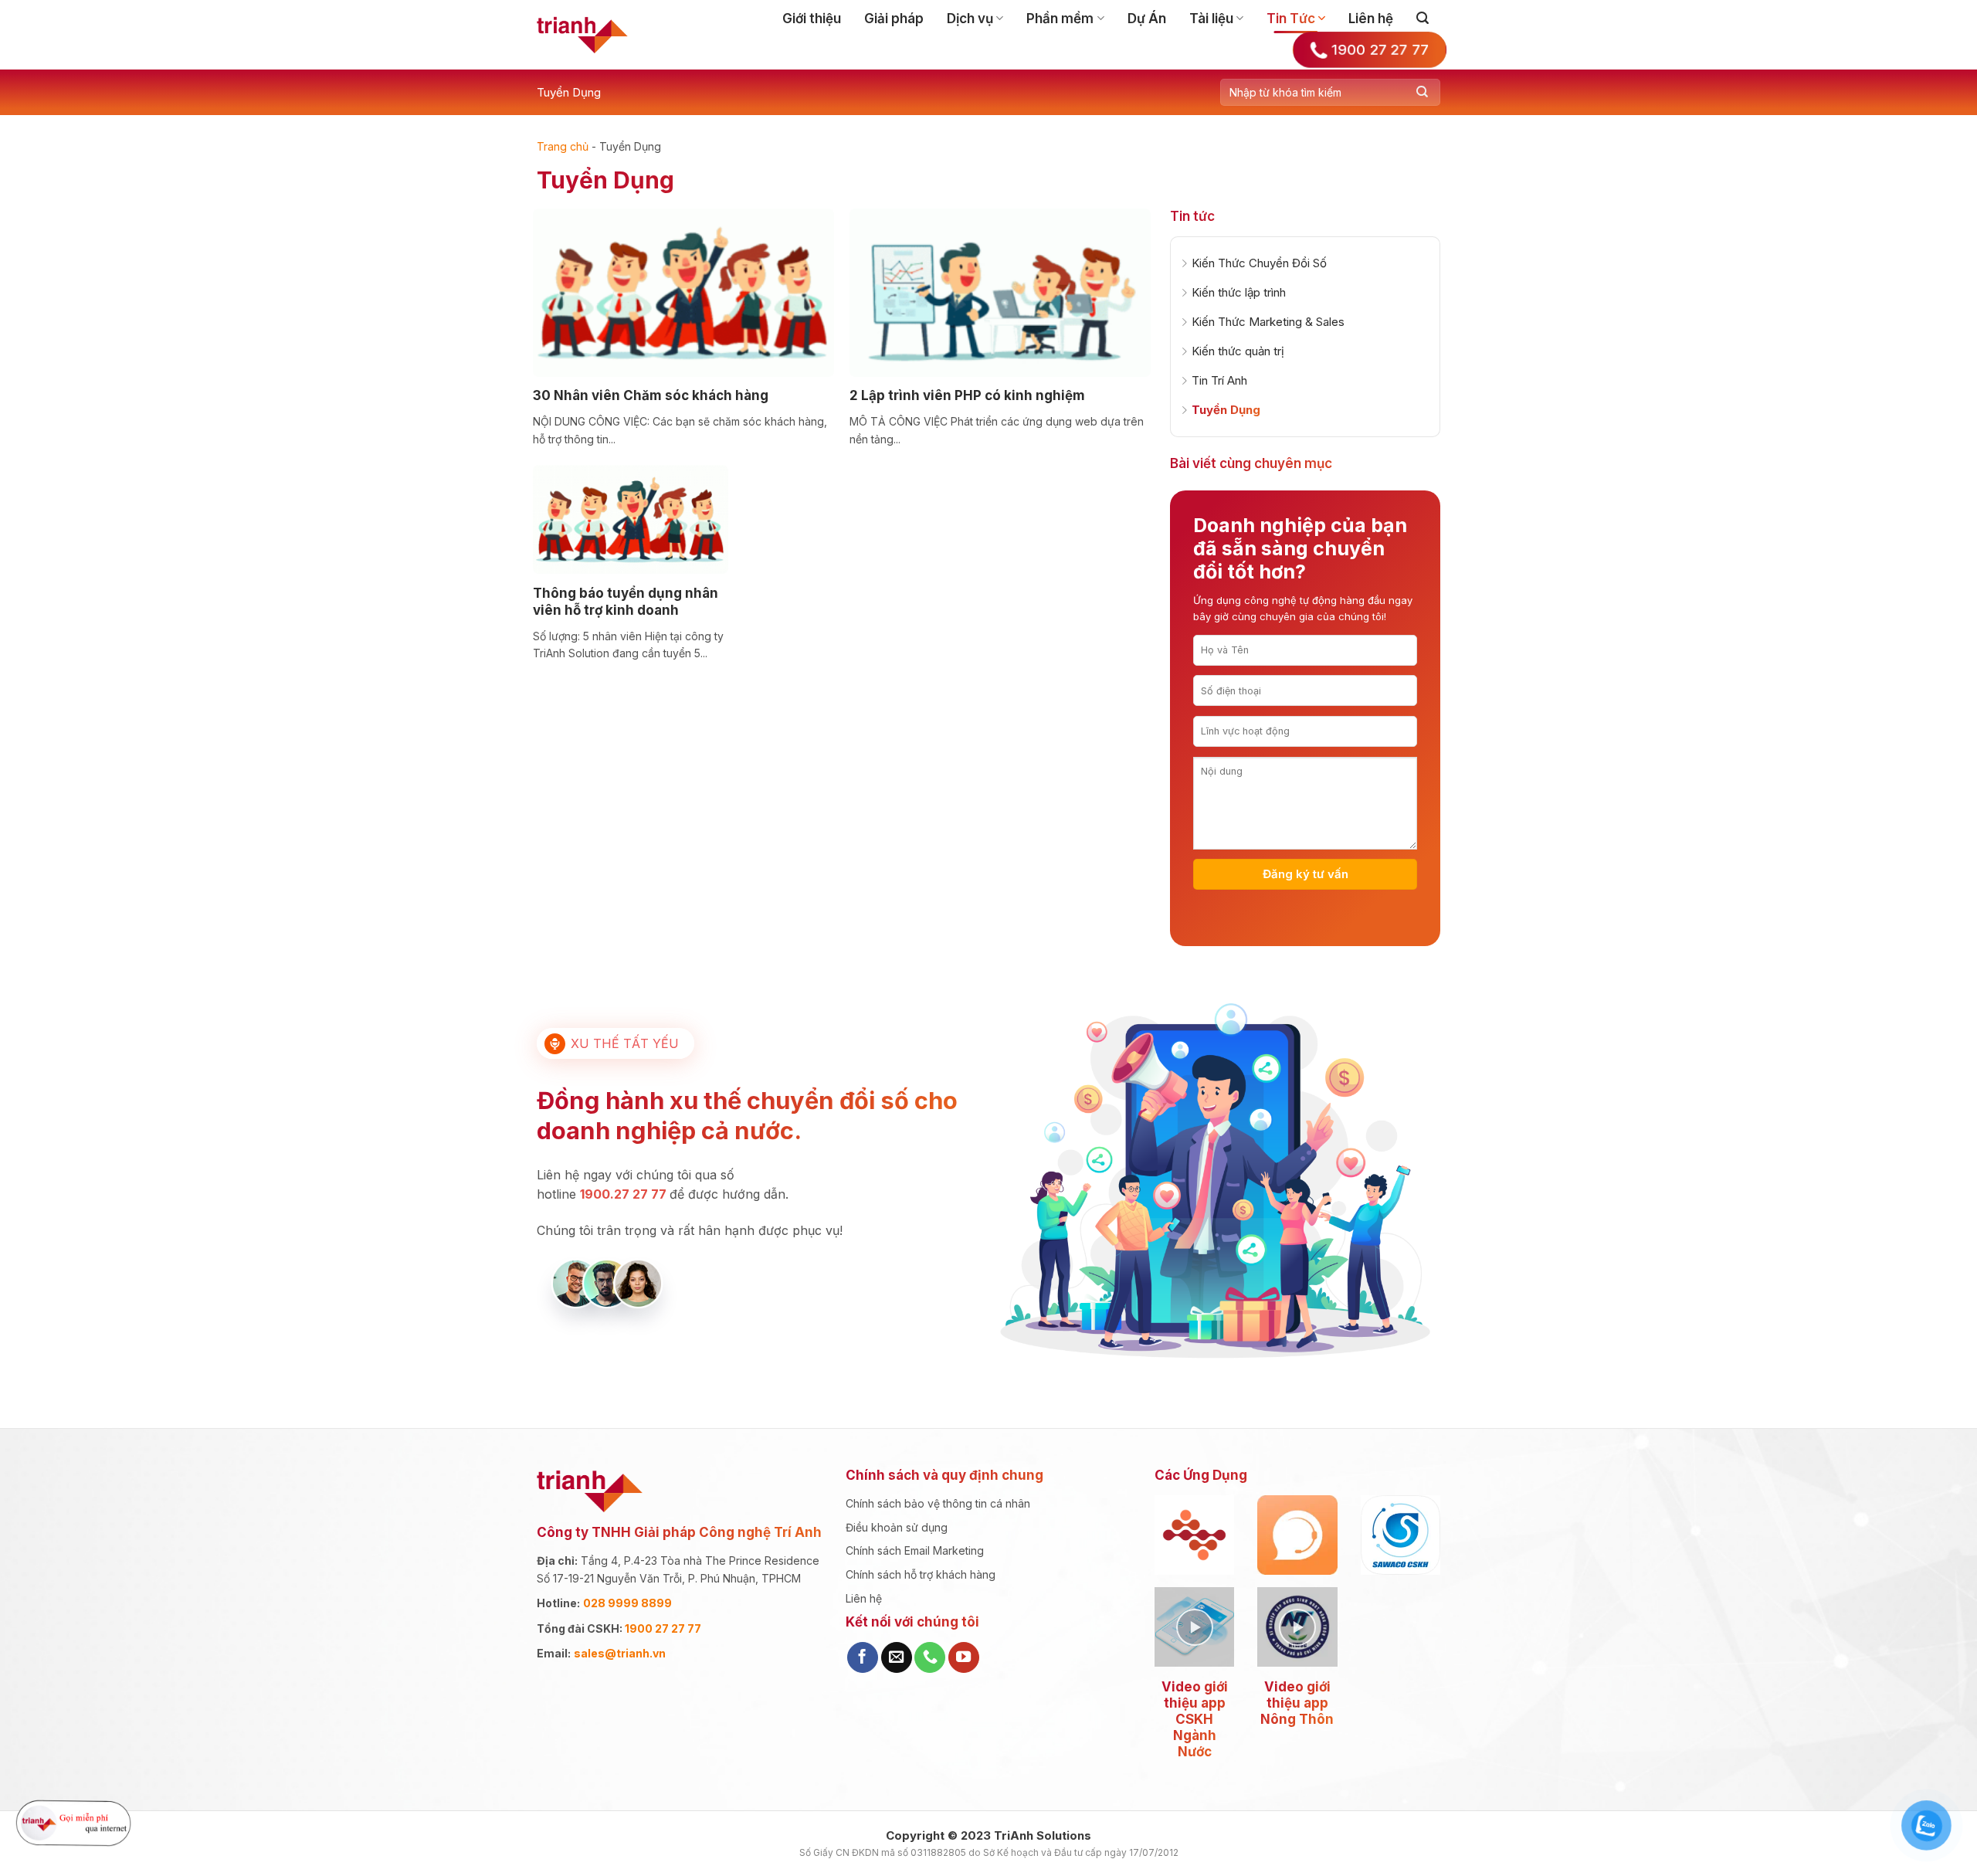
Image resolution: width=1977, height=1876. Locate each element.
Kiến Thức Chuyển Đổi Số (1259, 263)
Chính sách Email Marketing (915, 1550)
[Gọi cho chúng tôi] (930, 1657)
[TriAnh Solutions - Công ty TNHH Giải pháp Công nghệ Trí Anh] (582, 35)
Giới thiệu (812, 19)
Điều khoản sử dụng (897, 1527)
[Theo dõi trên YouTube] (964, 1657)
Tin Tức (1291, 19)
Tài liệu (1211, 19)
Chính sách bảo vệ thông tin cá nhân (938, 1503)
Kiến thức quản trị (1238, 351)
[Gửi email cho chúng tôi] (897, 1657)
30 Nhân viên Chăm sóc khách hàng (651, 395)
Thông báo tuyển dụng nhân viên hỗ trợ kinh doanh (626, 602)
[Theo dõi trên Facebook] (863, 1657)
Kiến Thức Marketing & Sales (1268, 322)
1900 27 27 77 (663, 1628)
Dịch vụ (970, 19)
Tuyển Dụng (569, 92)
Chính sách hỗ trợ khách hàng (921, 1574)
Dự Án (1147, 19)
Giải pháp (894, 19)
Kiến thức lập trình (1239, 292)
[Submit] (1422, 92)
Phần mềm (1060, 19)
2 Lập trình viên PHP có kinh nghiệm (967, 395)
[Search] (1423, 18)
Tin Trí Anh (1219, 380)
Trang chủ (563, 146)
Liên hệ (1371, 19)
